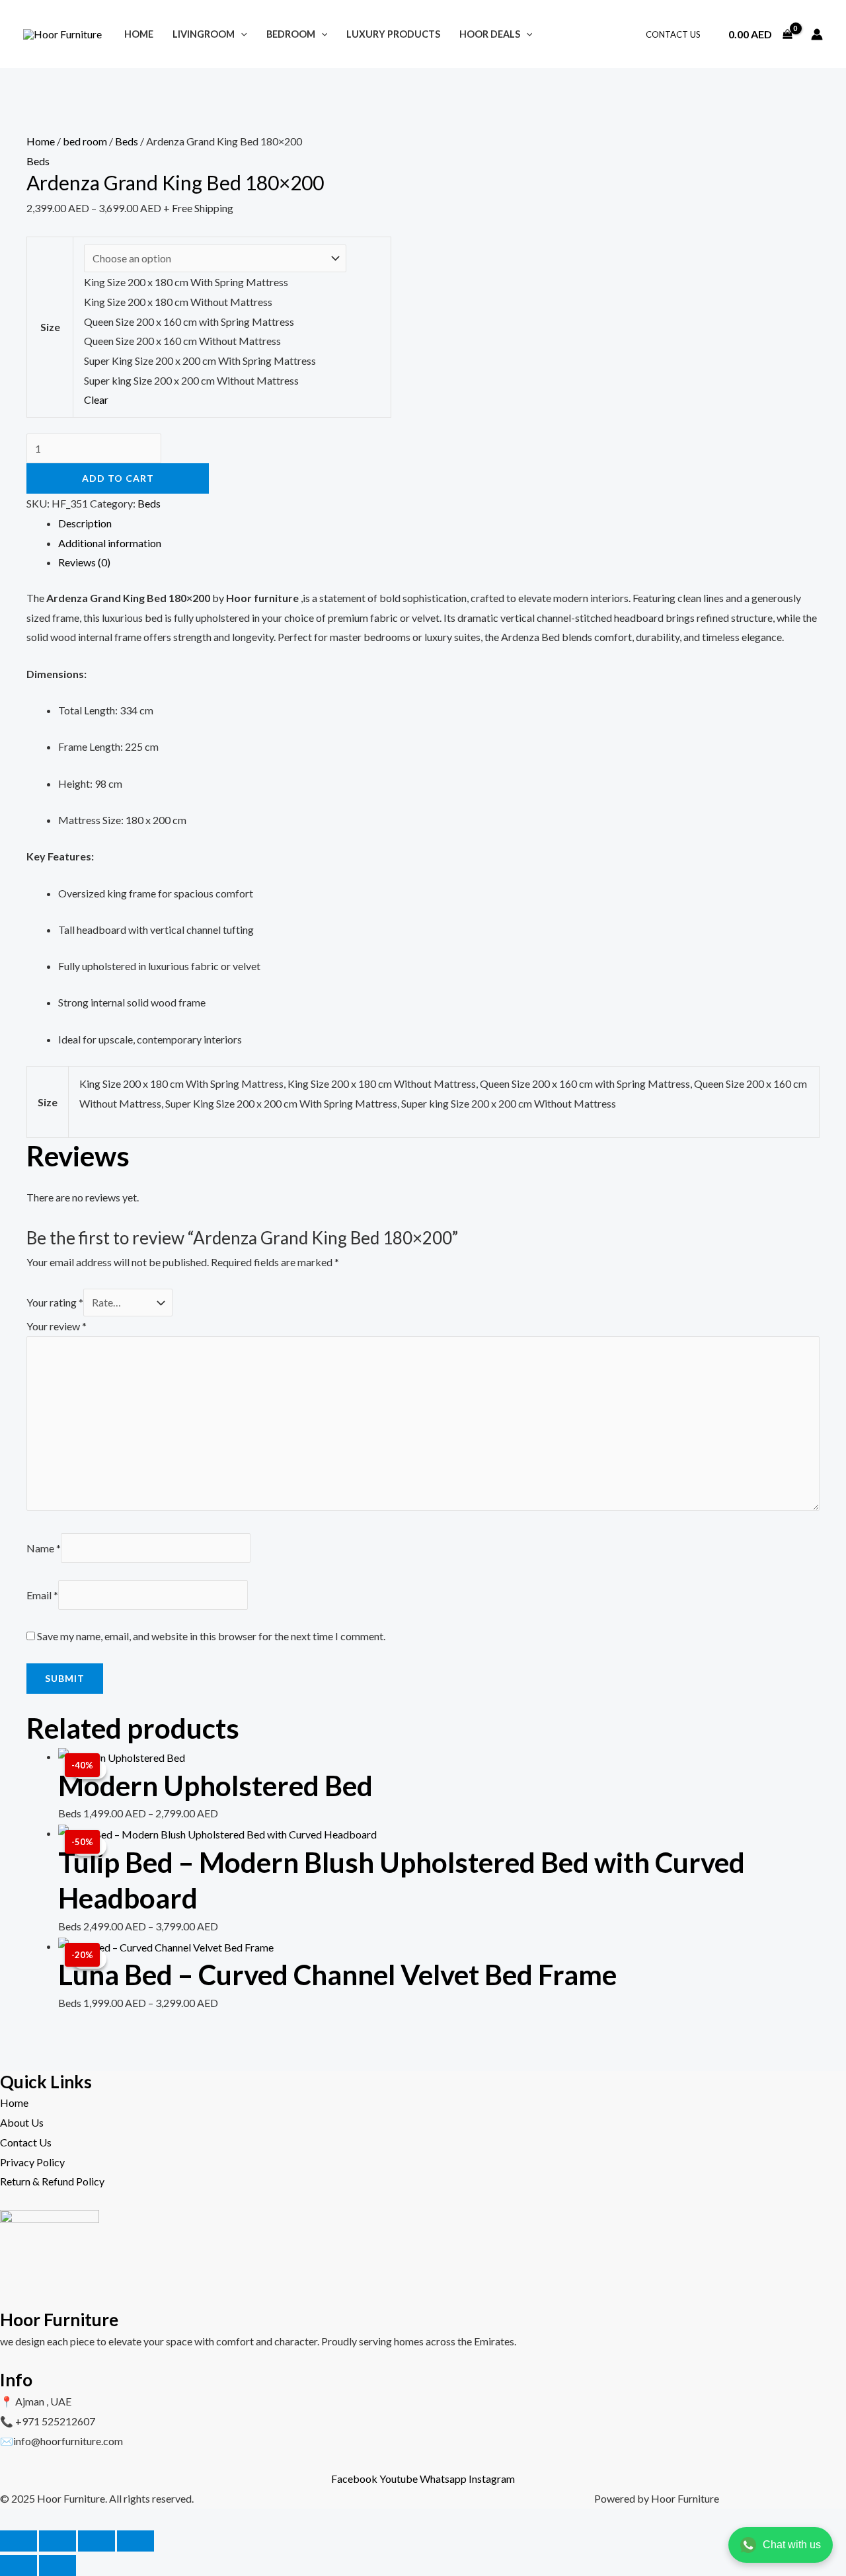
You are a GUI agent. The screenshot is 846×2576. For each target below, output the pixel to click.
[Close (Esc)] (135, 2541)
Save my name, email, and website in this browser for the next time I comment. (211, 1636)
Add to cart (118, 478)
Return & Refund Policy (52, 2181)
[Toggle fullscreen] (58, 2541)
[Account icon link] (817, 34)
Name (44, 1548)
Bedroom (291, 34)
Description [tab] (85, 523)
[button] (241, 34)
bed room (85, 141)
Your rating (55, 1302)
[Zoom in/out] (19, 2541)
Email (42, 1595)
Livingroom (204, 34)
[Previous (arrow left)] (19, 2565)
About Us (22, 2122)
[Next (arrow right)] (58, 2565)
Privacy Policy (32, 2162)
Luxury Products (393, 34)
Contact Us (673, 34)
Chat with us (792, 2545)
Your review (57, 1326)
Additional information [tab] (110, 543)
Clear (96, 399)
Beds (127, 141)
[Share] (96, 2541)
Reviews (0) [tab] (84, 562)
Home (139, 34)
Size (50, 327)
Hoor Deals (490, 34)
